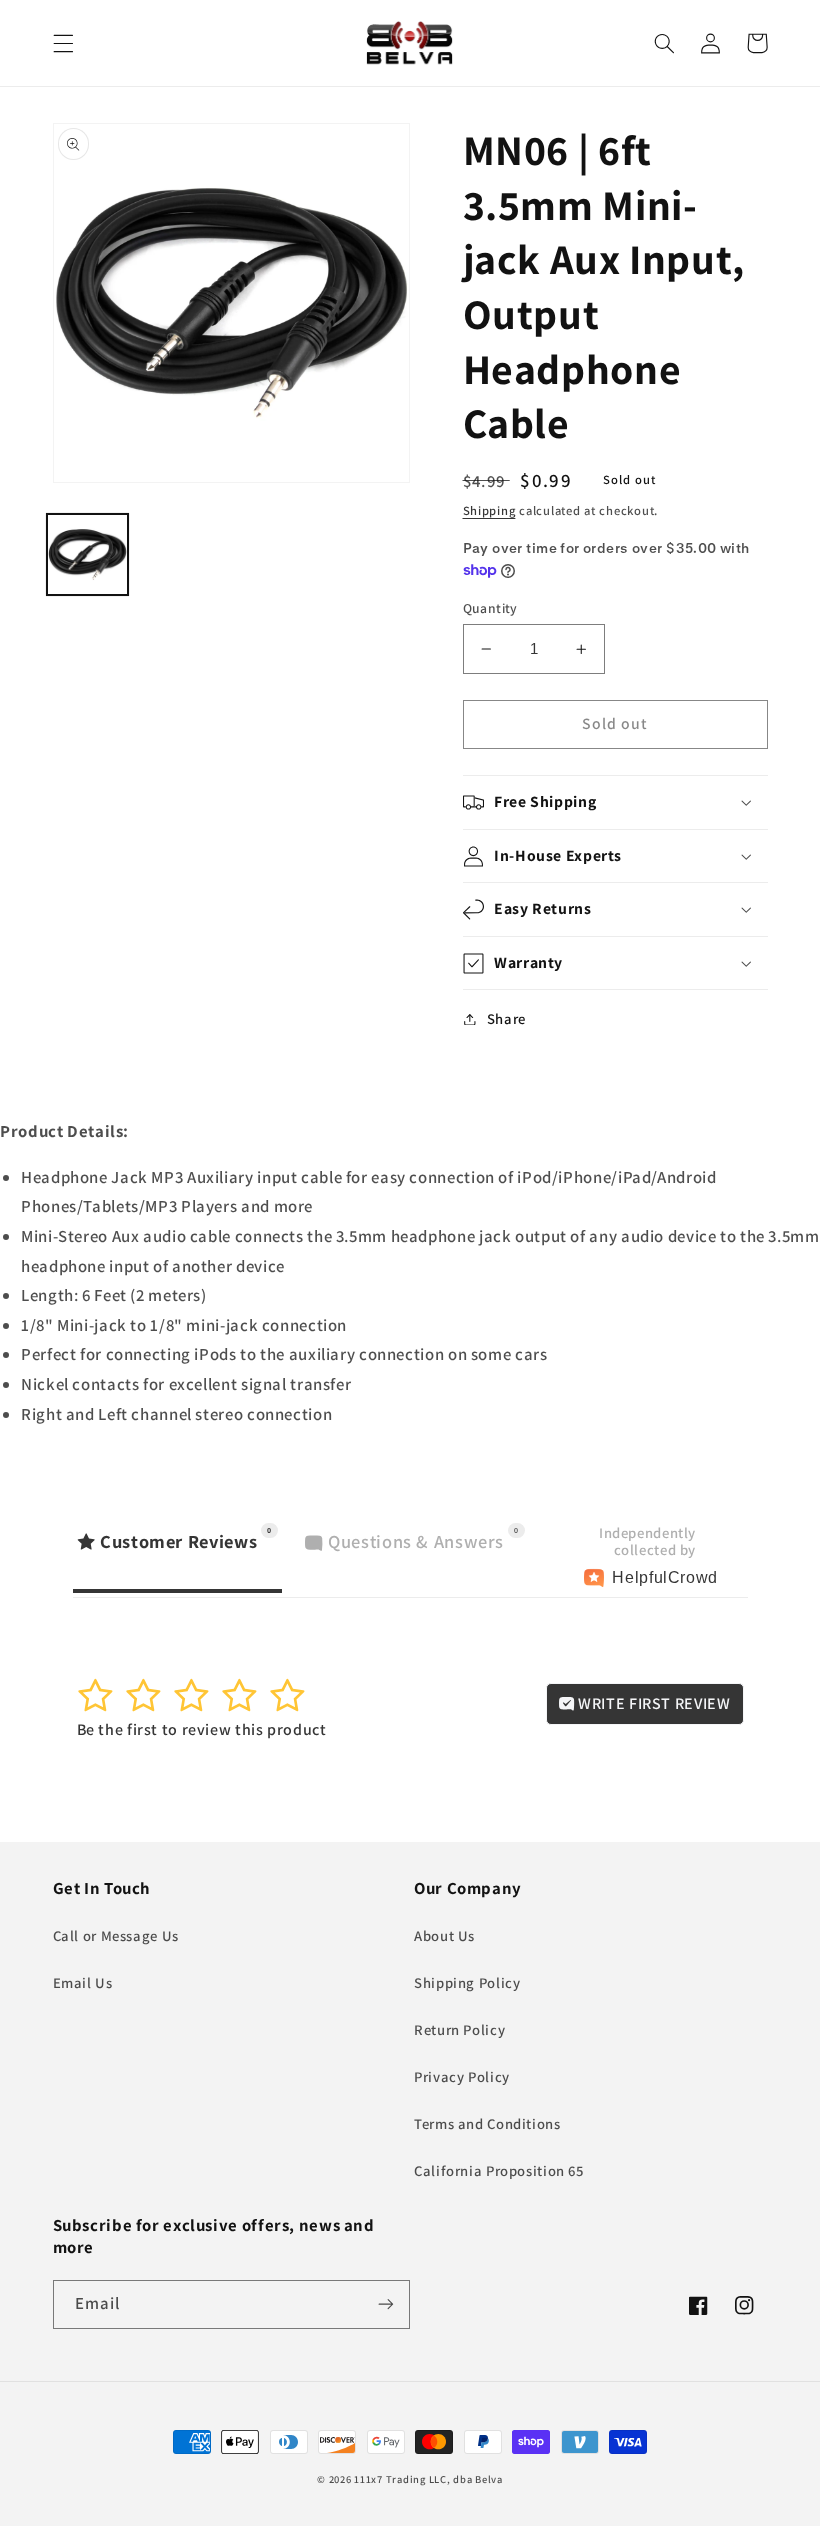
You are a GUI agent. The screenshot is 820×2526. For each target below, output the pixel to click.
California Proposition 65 (499, 2170)
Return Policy (459, 2029)
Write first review (653, 1703)
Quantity (490, 608)
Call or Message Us (116, 1935)
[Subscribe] (386, 2304)
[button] (63, 43)
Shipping (489, 510)
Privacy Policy (462, 2076)
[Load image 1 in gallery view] (87, 554)
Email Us (83, 1982)
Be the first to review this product (202, 1729)
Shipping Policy (467, 1982)
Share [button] (506, 1018)
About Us (444, 1935)
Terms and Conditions (487, 2123)
